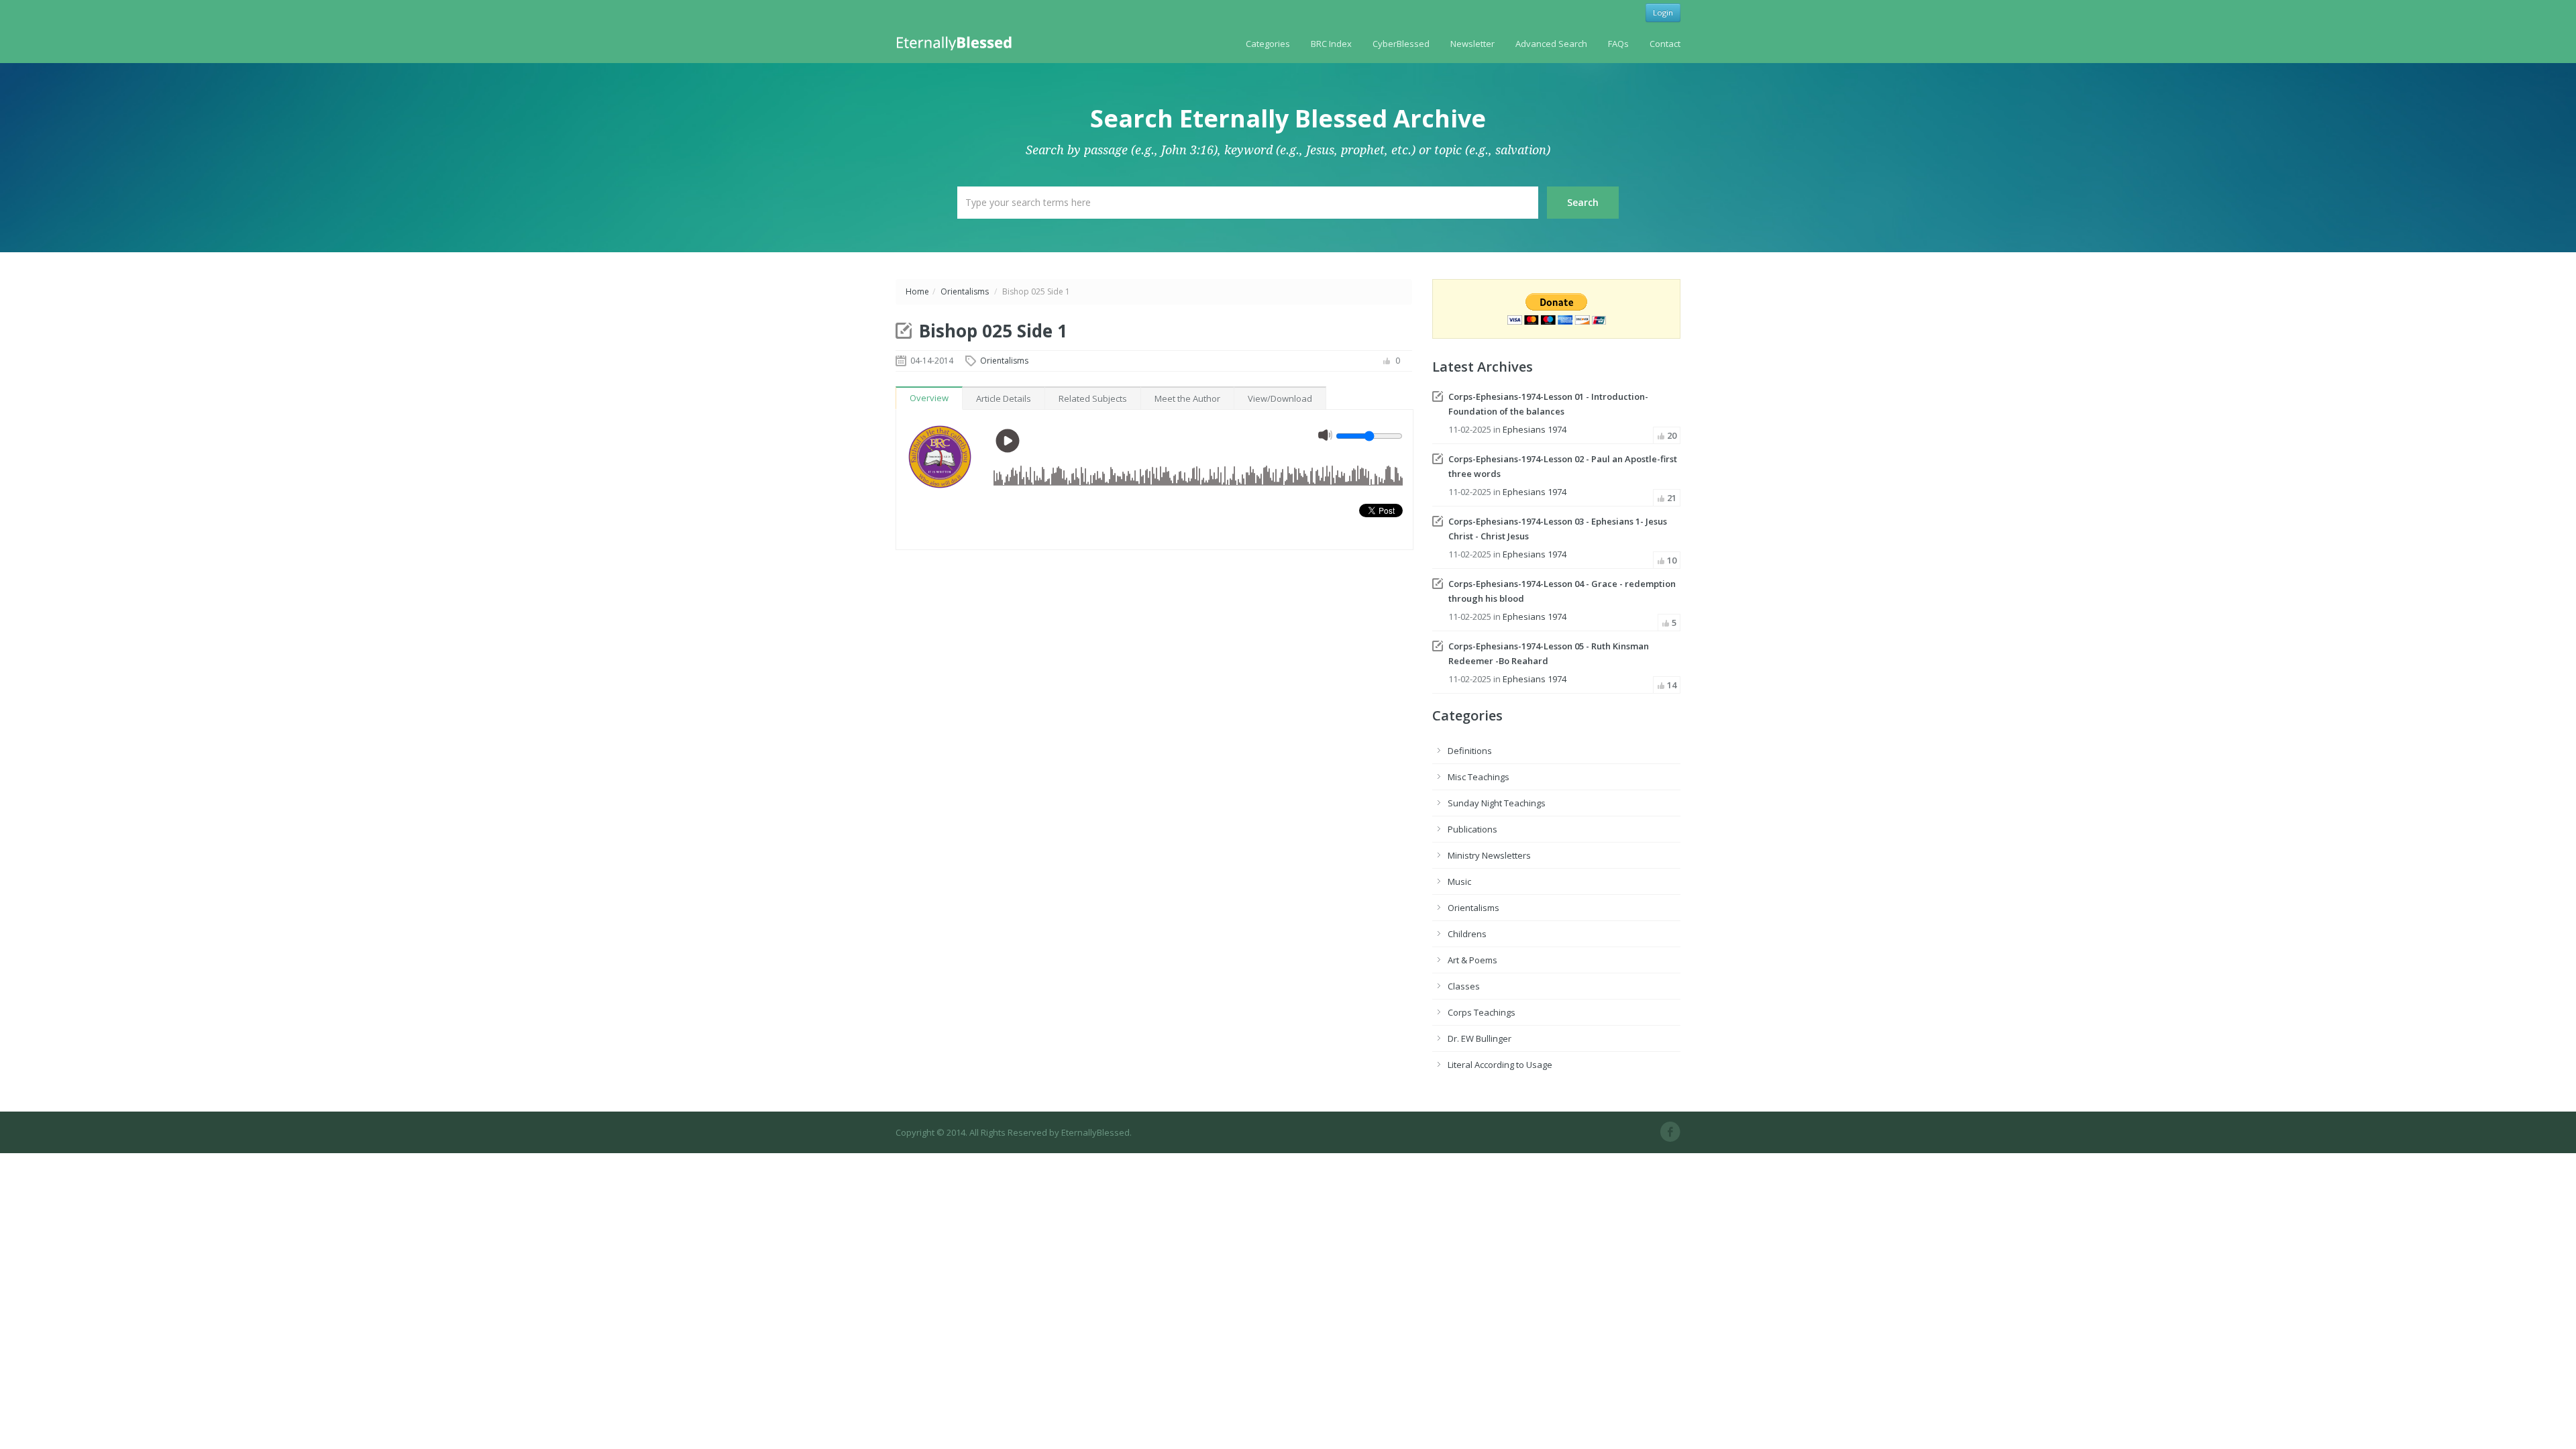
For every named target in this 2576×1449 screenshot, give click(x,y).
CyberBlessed (1401, 44)
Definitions (1470, 751)
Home (917, 291)
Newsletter (1472, 44)
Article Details (1004, 398)
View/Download (1280, 398)
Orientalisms (965, 291)
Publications (1472, 829)
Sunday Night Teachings (1497, 803)
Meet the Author (1187, 398)
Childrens (1467, 934)
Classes (1464, 986)
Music (1459, 881)
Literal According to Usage (1500, 1065)
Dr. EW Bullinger (1480, 1038)
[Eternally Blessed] (957, 42)
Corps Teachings (1482, 1012)
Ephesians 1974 (1535, 429)
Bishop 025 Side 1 (993, 331)
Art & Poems (1472, 960)
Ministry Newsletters (1489, 855)
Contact (1665, 44)
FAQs (1618, 44)
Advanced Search (1551, 44)
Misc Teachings (1479, 777)
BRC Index (1331, 44)
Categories (1268, 44)
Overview (929, 398)
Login (1663, 12)
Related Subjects (1093, 398)
